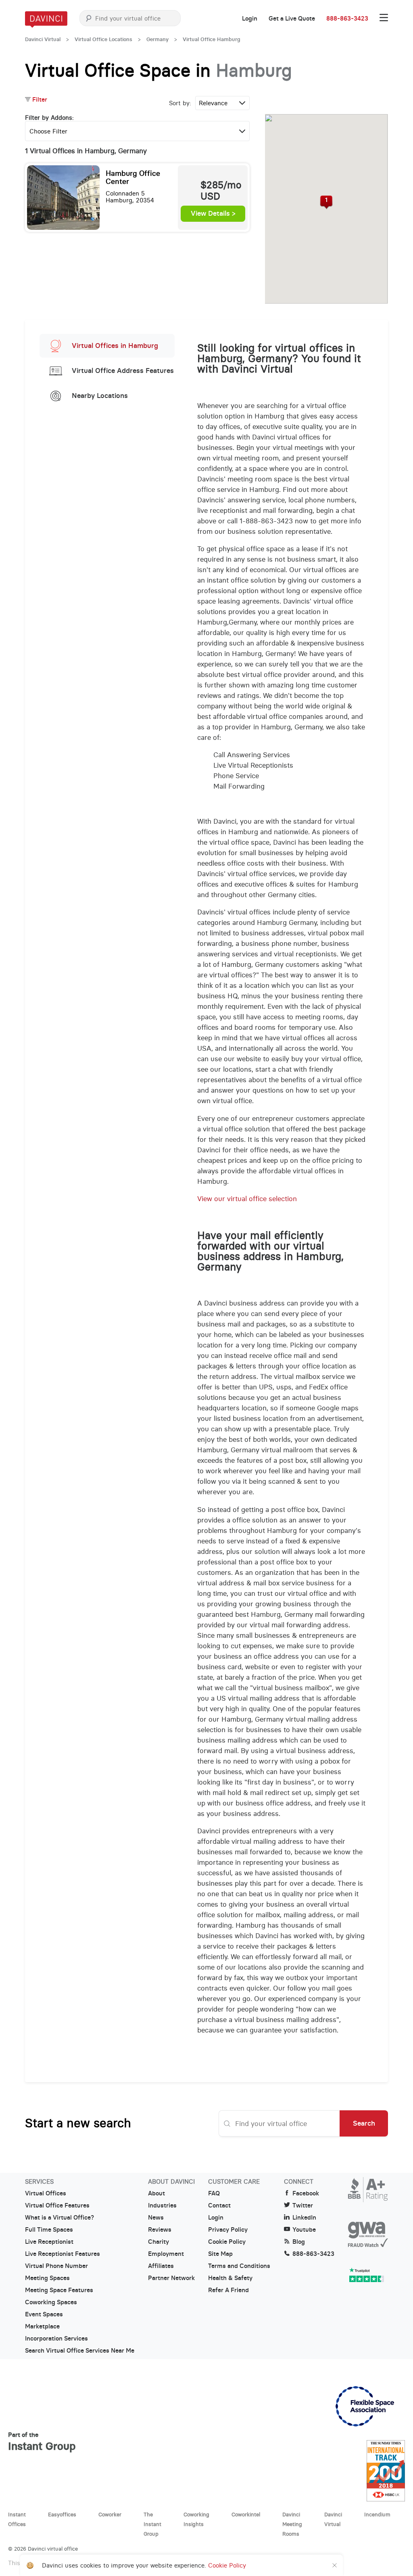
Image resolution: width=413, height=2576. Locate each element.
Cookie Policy (227, 2242)
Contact (219, 2205)
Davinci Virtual (43, 39)
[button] (326, 202)
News (156, 2218)
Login (250, 19)
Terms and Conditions (239, 2266)
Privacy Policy (228, 2230)
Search (364, 2123)
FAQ (214, 2193)
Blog (299, 2242)
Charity (159, 2242)
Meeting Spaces (47, 2278)
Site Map (220, 2254)
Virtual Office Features (57, 2205)
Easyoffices (62, 2514)
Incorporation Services (56, 2339)
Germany (157, 39)
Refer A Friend (228, 2290)
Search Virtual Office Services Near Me (80, 2351)
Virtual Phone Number (56, 2266)
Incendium (377, 2514)
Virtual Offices (46, 2193)
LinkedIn (304, 2218)
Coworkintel (246, 2514)
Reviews (160, 2230)
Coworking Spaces (51, 2302)
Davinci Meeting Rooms (292, 2524)
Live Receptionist (49, 2242)
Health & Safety (230, 2278)
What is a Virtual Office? (59, 2218)
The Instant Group (152, 2524)
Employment (166, 2254)
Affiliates (161, 2266)
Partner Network (171, 2278)
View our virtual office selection (247, 1199)
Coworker (110, 2514)
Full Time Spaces (49, 2230)
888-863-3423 (347, 19)
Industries (162, 2205)
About (156, 2193)
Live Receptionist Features (63, 2254)
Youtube (304, 2230)
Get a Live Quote (292, 19)
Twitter (303, 2205)
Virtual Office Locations (103, 39)
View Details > (213, 214)
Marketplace (42, 2326)
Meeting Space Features (59, 2290)
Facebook (306, 2193)
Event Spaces (44, 2314)
